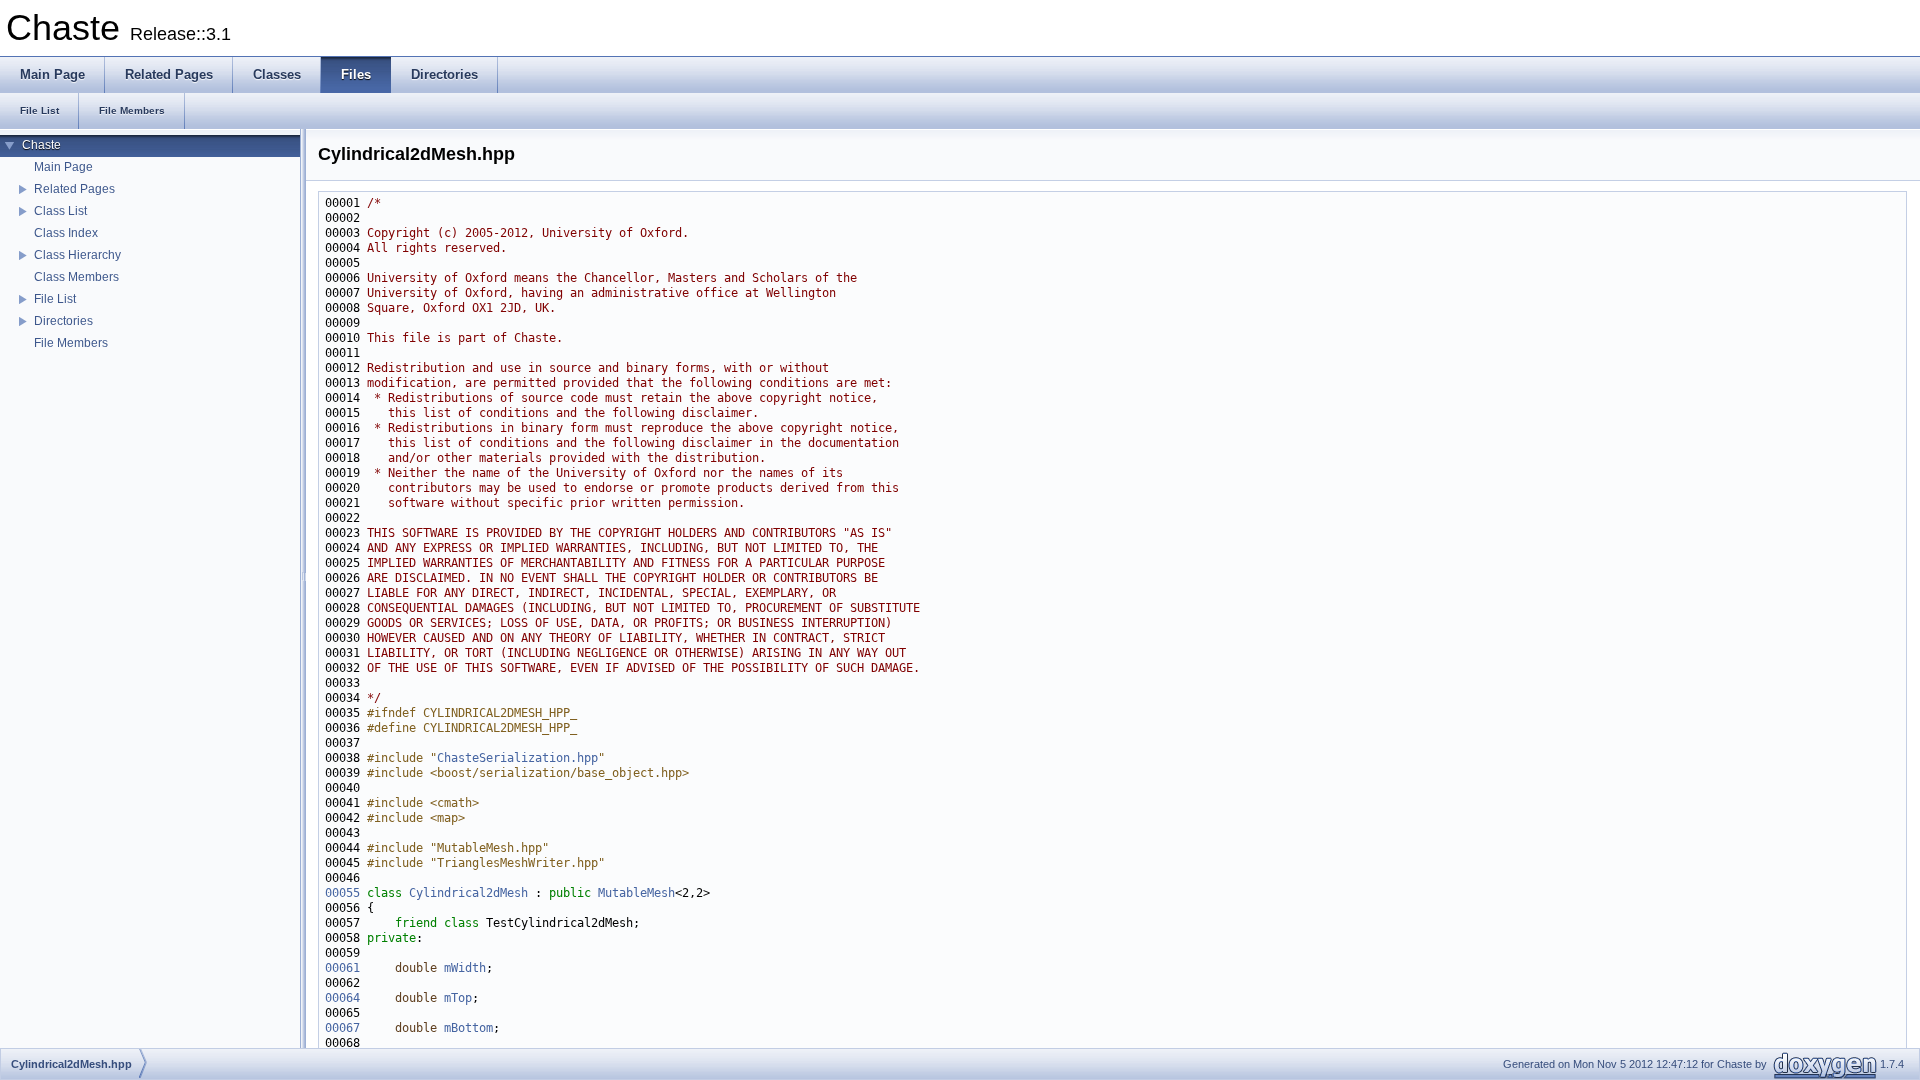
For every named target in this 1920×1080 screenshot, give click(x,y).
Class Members (76, 277)
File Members (71, 343)
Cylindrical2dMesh (468, 893)
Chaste (41, 145)
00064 (342, 998)
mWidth (465, 968)
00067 (342, 1028)
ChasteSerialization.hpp (517, 758)
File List (55, 299)
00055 (342, 893)
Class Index (66, 233)
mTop (458, 998)
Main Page (63, 167)
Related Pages (74, 189)
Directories (63, 321)
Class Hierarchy (77, 255)
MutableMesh (636, 893)
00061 (342, 968)
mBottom (468, 1028)
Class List (60, 211)
